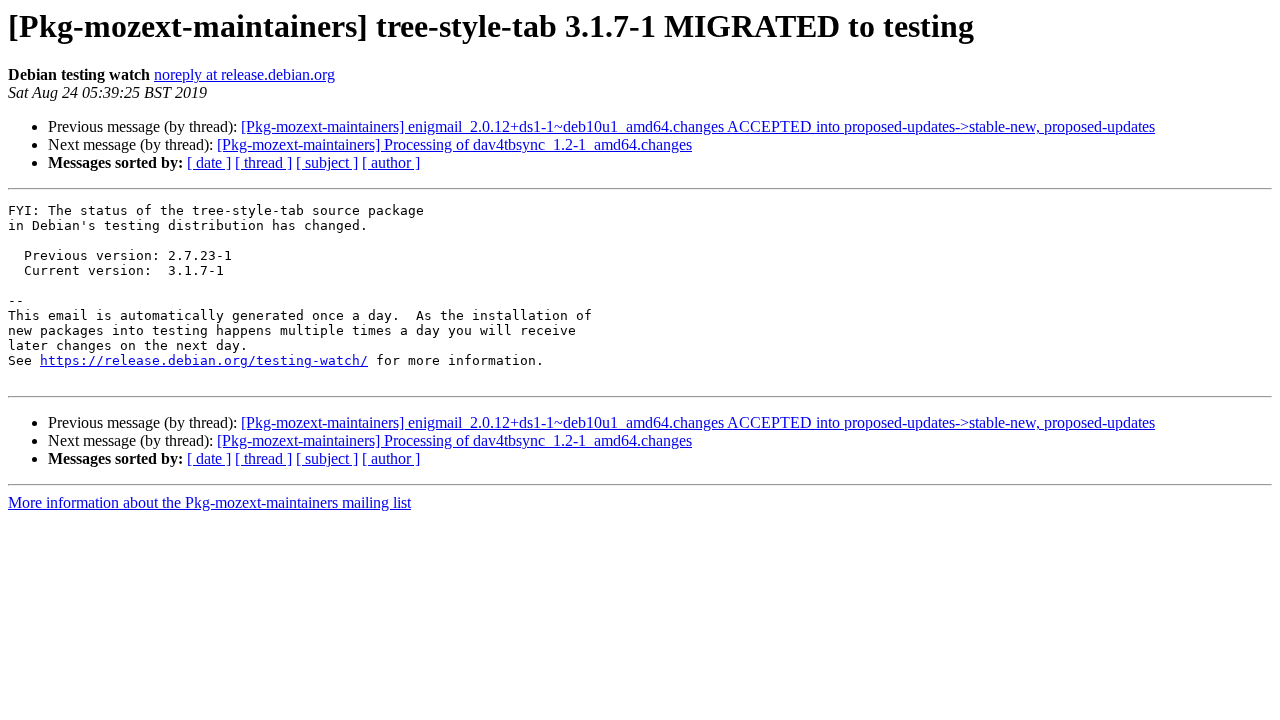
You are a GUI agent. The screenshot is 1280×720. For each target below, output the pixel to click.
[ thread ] (263, 162)
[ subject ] (327, 162)
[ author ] (391, 162)
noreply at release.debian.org (244, 74)
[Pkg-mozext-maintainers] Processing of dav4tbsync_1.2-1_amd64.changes (454, 144)
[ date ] (209, 162)
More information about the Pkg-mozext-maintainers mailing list (209, 502)
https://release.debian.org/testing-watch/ (204, 360)
